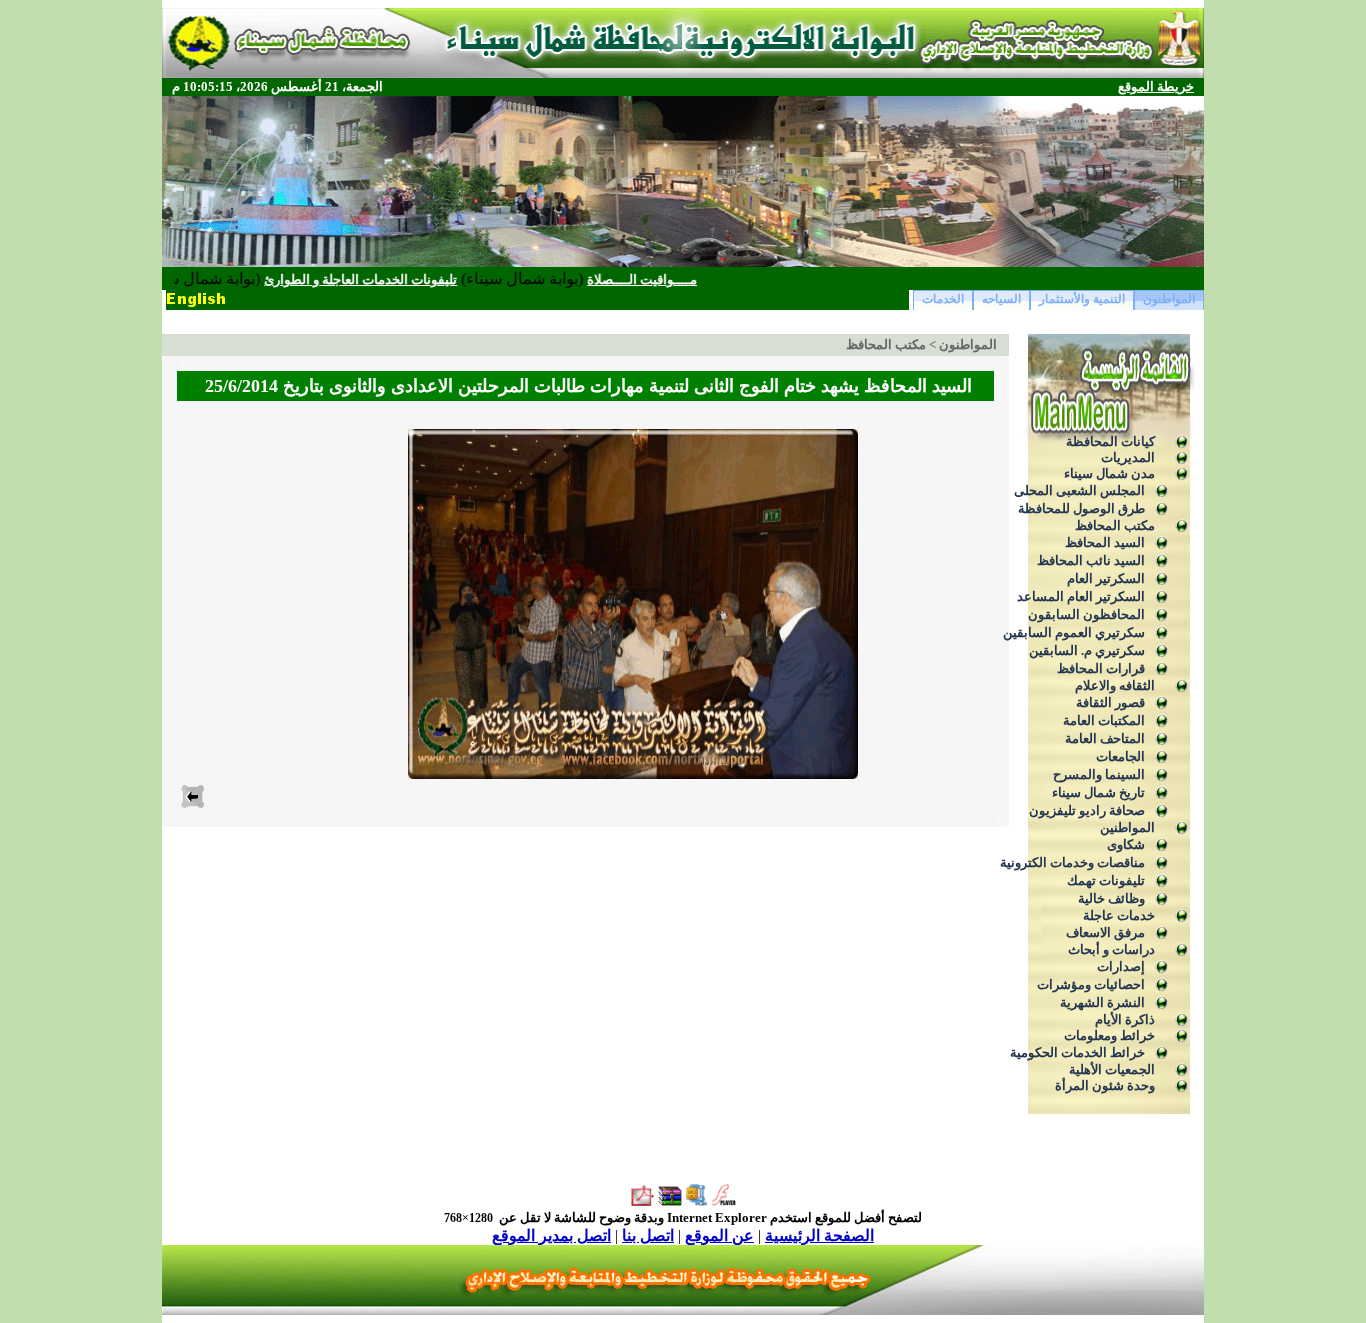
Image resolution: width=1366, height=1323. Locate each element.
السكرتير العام (1106, 578)
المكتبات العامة (1104, 720)
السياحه (1001, 299)
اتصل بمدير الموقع (551, 1235)
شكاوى (1126, 844)
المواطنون (1169, 299)
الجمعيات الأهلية (1112, 1069)
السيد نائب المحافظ (1091, 560)
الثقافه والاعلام (1115, 685)
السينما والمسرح (1099, 774)
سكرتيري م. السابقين (1087, 650)
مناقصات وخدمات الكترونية (1072, 862)
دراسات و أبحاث (1111, 949)
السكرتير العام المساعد (1081, 596)
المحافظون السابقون (1086, 614)
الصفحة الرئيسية (819, 1235)
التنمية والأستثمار (1082, 299)
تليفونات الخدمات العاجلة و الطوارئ (397, 279)
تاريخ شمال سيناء (1098, 792)
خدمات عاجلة (1119, 915)
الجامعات (1120, 756)
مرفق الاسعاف (1105, 932)
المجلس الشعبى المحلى (1079, 490)
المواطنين (1127, 827)
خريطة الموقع (1156, 86)
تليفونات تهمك (1106, 880)
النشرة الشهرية (1102, 1002)
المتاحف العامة (1105, 738)
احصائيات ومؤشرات (1091, 984)
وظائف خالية (1111, 898)
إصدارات (1121, 966)
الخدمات (943, 299)
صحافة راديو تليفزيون (1087, 810)
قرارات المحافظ (1101, 668)
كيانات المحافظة (1110, 441)
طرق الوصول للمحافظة (1081, 508)
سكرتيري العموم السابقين (1074, 632)
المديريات (1128, 457)
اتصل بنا (648, 1235)
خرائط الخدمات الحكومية (1077, 1052)
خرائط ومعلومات (1109, 1035)
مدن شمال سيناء (1109, 473)
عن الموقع (719, 1235)
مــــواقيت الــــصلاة (679, 279)
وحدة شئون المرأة (1105, 1085)
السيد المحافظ (1105, 542)
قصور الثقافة (1110, 702)
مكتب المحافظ (1115, 525)
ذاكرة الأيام (1125, 1019)
